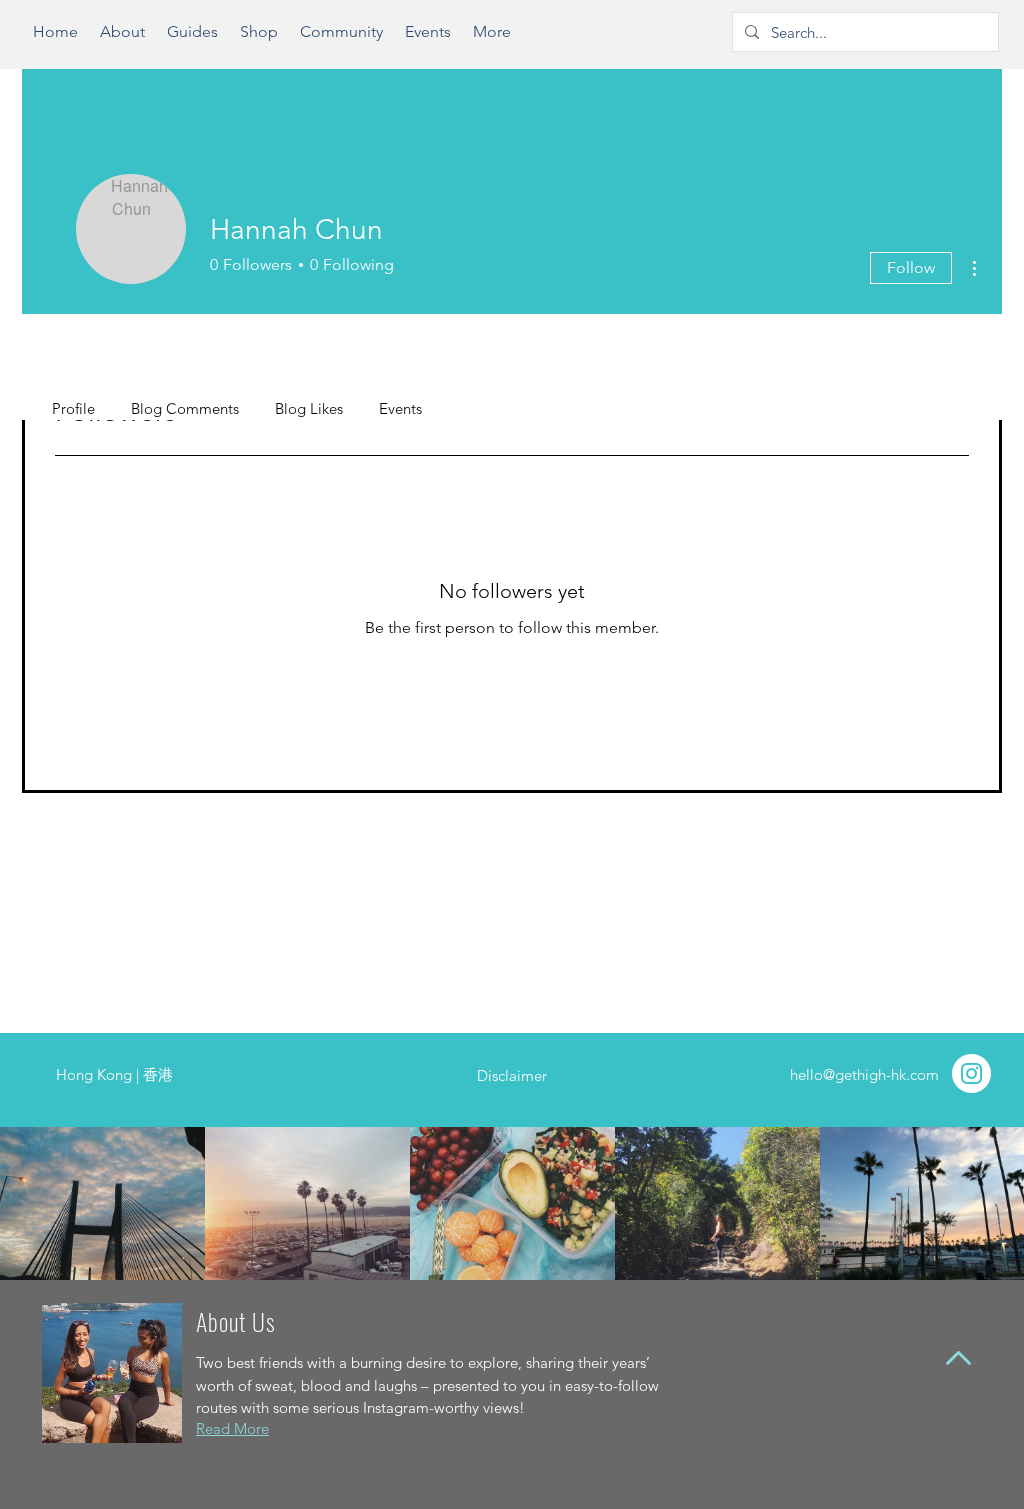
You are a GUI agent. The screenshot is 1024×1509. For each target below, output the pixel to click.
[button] (192, 38)
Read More (232, 1428)
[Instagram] (971, 1073)
